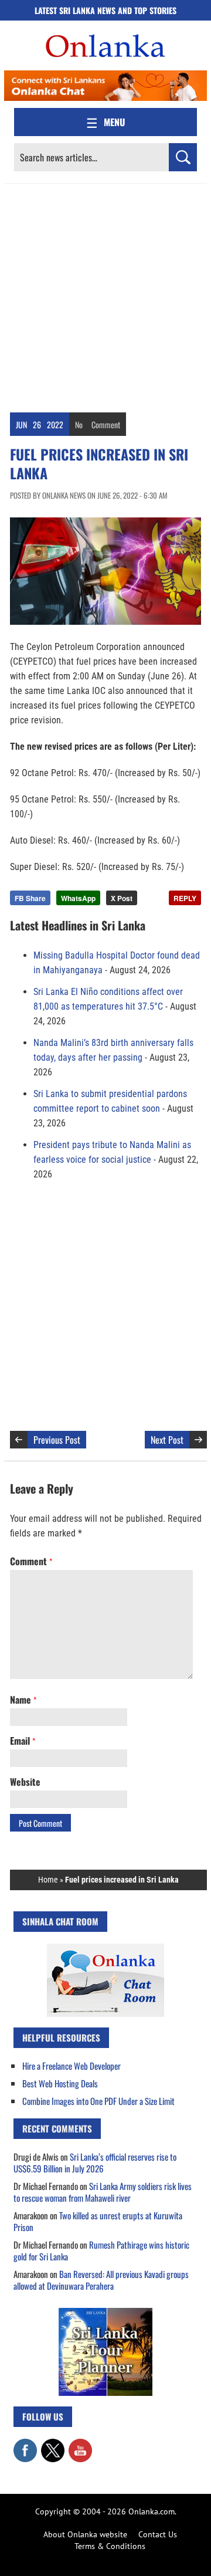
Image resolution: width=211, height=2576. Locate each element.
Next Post (167, 1440)
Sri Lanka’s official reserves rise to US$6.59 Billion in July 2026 (95, 2162)
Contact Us (158, 2534)
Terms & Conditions (110, 2546)
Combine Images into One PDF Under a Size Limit (98, 2101)
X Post (122, 898)
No (79, 424)
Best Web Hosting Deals (60, 2083)
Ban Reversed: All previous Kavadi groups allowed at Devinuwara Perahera (101, 2280)
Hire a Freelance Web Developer (72, 2066)
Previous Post (57, 1440)
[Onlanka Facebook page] (25, 2445)
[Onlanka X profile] (53, 2445)
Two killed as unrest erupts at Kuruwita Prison (98, 2221)
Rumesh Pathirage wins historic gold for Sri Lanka (101, 2250)
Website (25, 1782)
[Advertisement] (105, 295)
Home (48, 1880)
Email (23, 1741)
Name (23, 1700)
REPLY (185, 898)
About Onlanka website (85, 2534)
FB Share (30, 898)
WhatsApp (78, 898)
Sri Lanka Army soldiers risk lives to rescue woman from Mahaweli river (103, 2192)
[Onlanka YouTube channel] (80, 2445)
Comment (106, 424)
